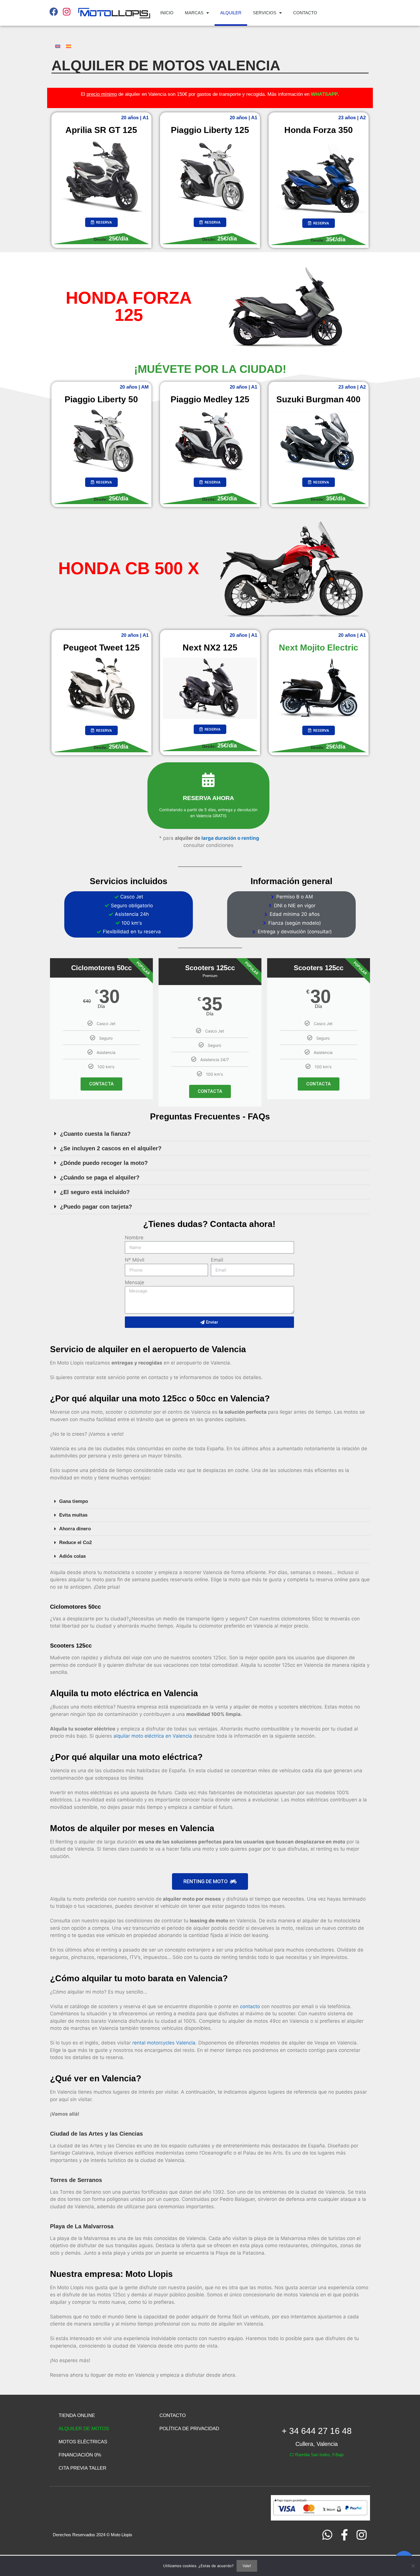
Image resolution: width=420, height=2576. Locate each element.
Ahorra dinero (75, 1529)
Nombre (134, 1238)
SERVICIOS (265, 13)
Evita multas (73, 1515)
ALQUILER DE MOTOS (84, 2429)
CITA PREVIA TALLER (82, 2468)
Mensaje (135, 1282)
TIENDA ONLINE (77, 2415)
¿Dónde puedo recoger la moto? (104, 1163)
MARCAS (194, 13)
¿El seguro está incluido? (95, 1192)
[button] (210, 1134)
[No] (413, 2566)
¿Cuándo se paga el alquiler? (100, 1177)
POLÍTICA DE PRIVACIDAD (189, 2429)
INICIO (167, 13)
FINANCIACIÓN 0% (80, 2455)
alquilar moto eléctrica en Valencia (153, 1736)
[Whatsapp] (327, 2535)
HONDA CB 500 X (129, 568)
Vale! (247, 2566)
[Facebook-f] (344, 2535)
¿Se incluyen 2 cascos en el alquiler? (111, 1148)
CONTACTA (101, 1084)
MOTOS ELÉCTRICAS (83, 2442)
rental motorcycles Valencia (164, 2043)
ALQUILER (231, 13)
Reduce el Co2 (75, 1542)
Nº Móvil (135, 1260)
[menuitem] (58, 46)
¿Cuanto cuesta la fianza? (95, 1134)
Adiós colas (72, 1556)
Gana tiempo (74, 1501)
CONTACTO (305, 13)
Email (217, 1260)
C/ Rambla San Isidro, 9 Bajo (317, 2455)
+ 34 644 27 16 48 (317, 2431)
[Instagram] (361, 2535)
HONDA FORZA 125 (129, 306)
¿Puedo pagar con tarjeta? (96, 1207)
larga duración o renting (230, 838)
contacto (250, 2006)
